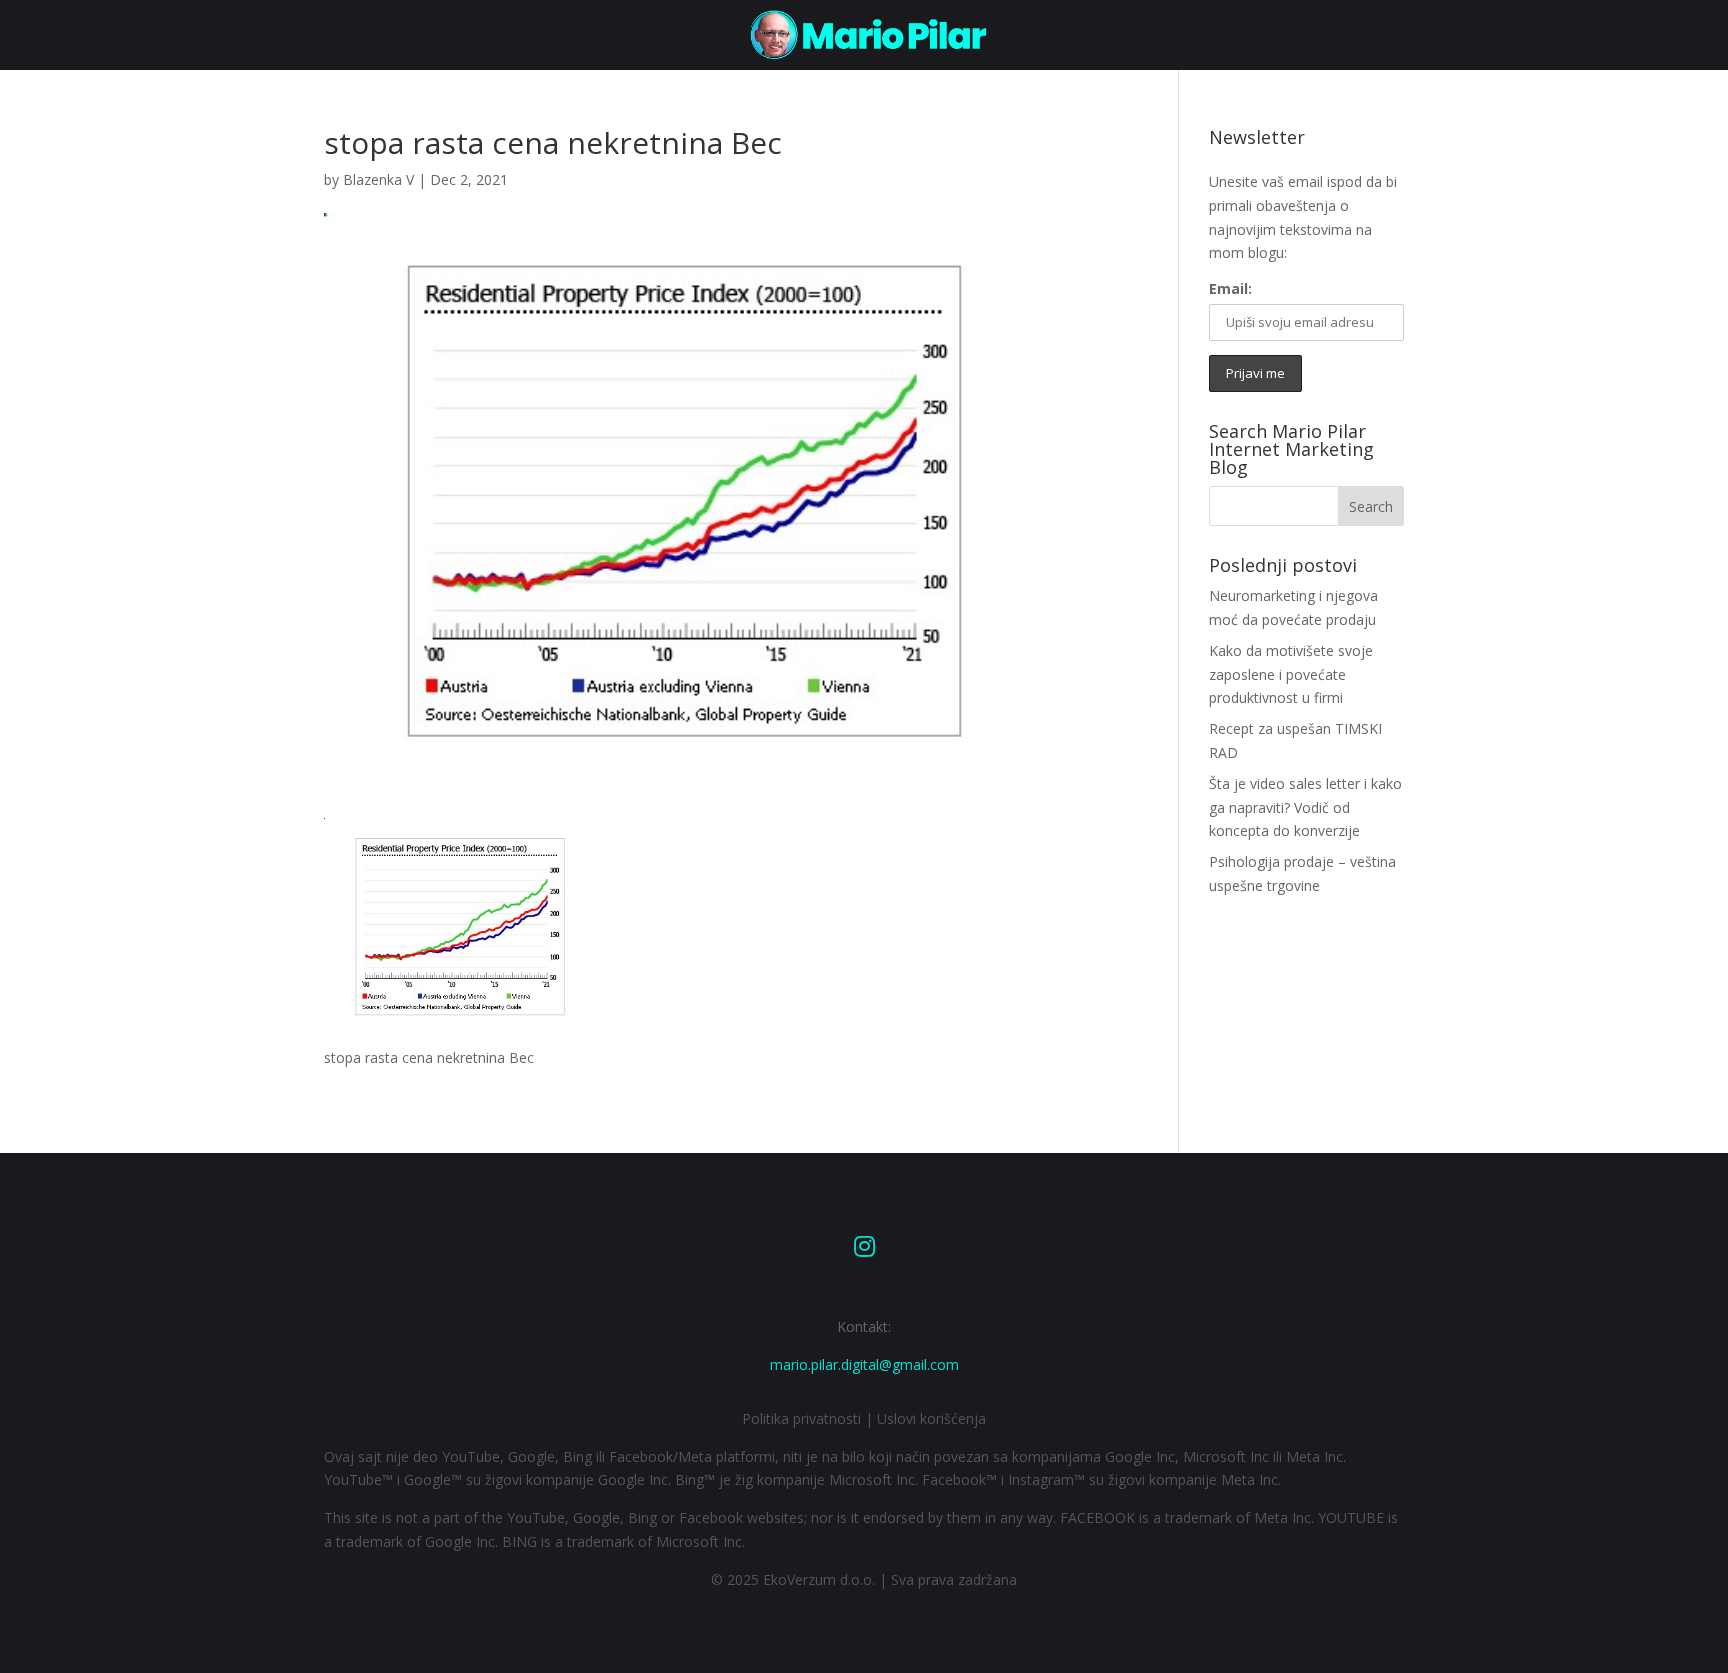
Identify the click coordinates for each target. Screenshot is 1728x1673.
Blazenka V (378, 179)
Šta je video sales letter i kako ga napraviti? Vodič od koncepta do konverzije (1305, 807)
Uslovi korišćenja (931, 1418)
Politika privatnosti (801, 1418)
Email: (1230, 288)
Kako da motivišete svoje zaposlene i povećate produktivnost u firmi (1291, 674)
